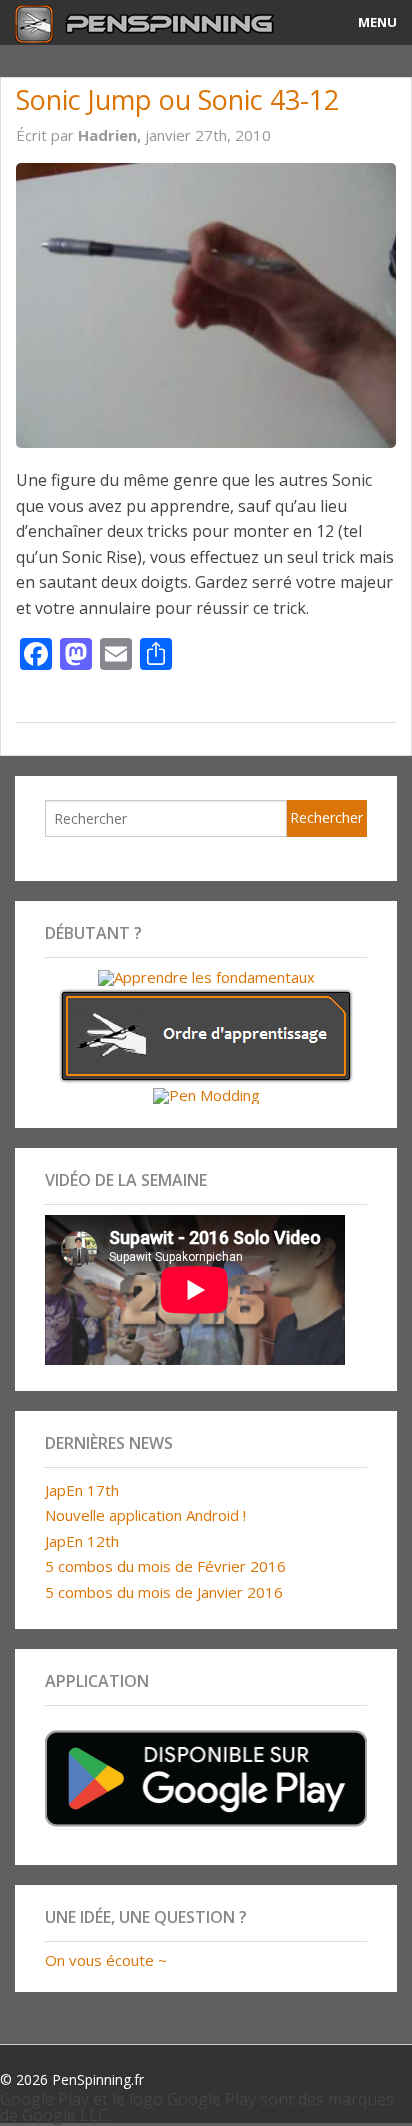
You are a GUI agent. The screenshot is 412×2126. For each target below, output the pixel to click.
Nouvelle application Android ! (145, 1515)
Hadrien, (111, 135)
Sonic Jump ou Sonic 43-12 (177, 99)
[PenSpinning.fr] (154, 22)
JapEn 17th (82, 1490)
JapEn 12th (82, 1541)
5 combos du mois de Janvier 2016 (164, 1592)
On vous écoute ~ (106, 1960)
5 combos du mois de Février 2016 (165, 1566)
